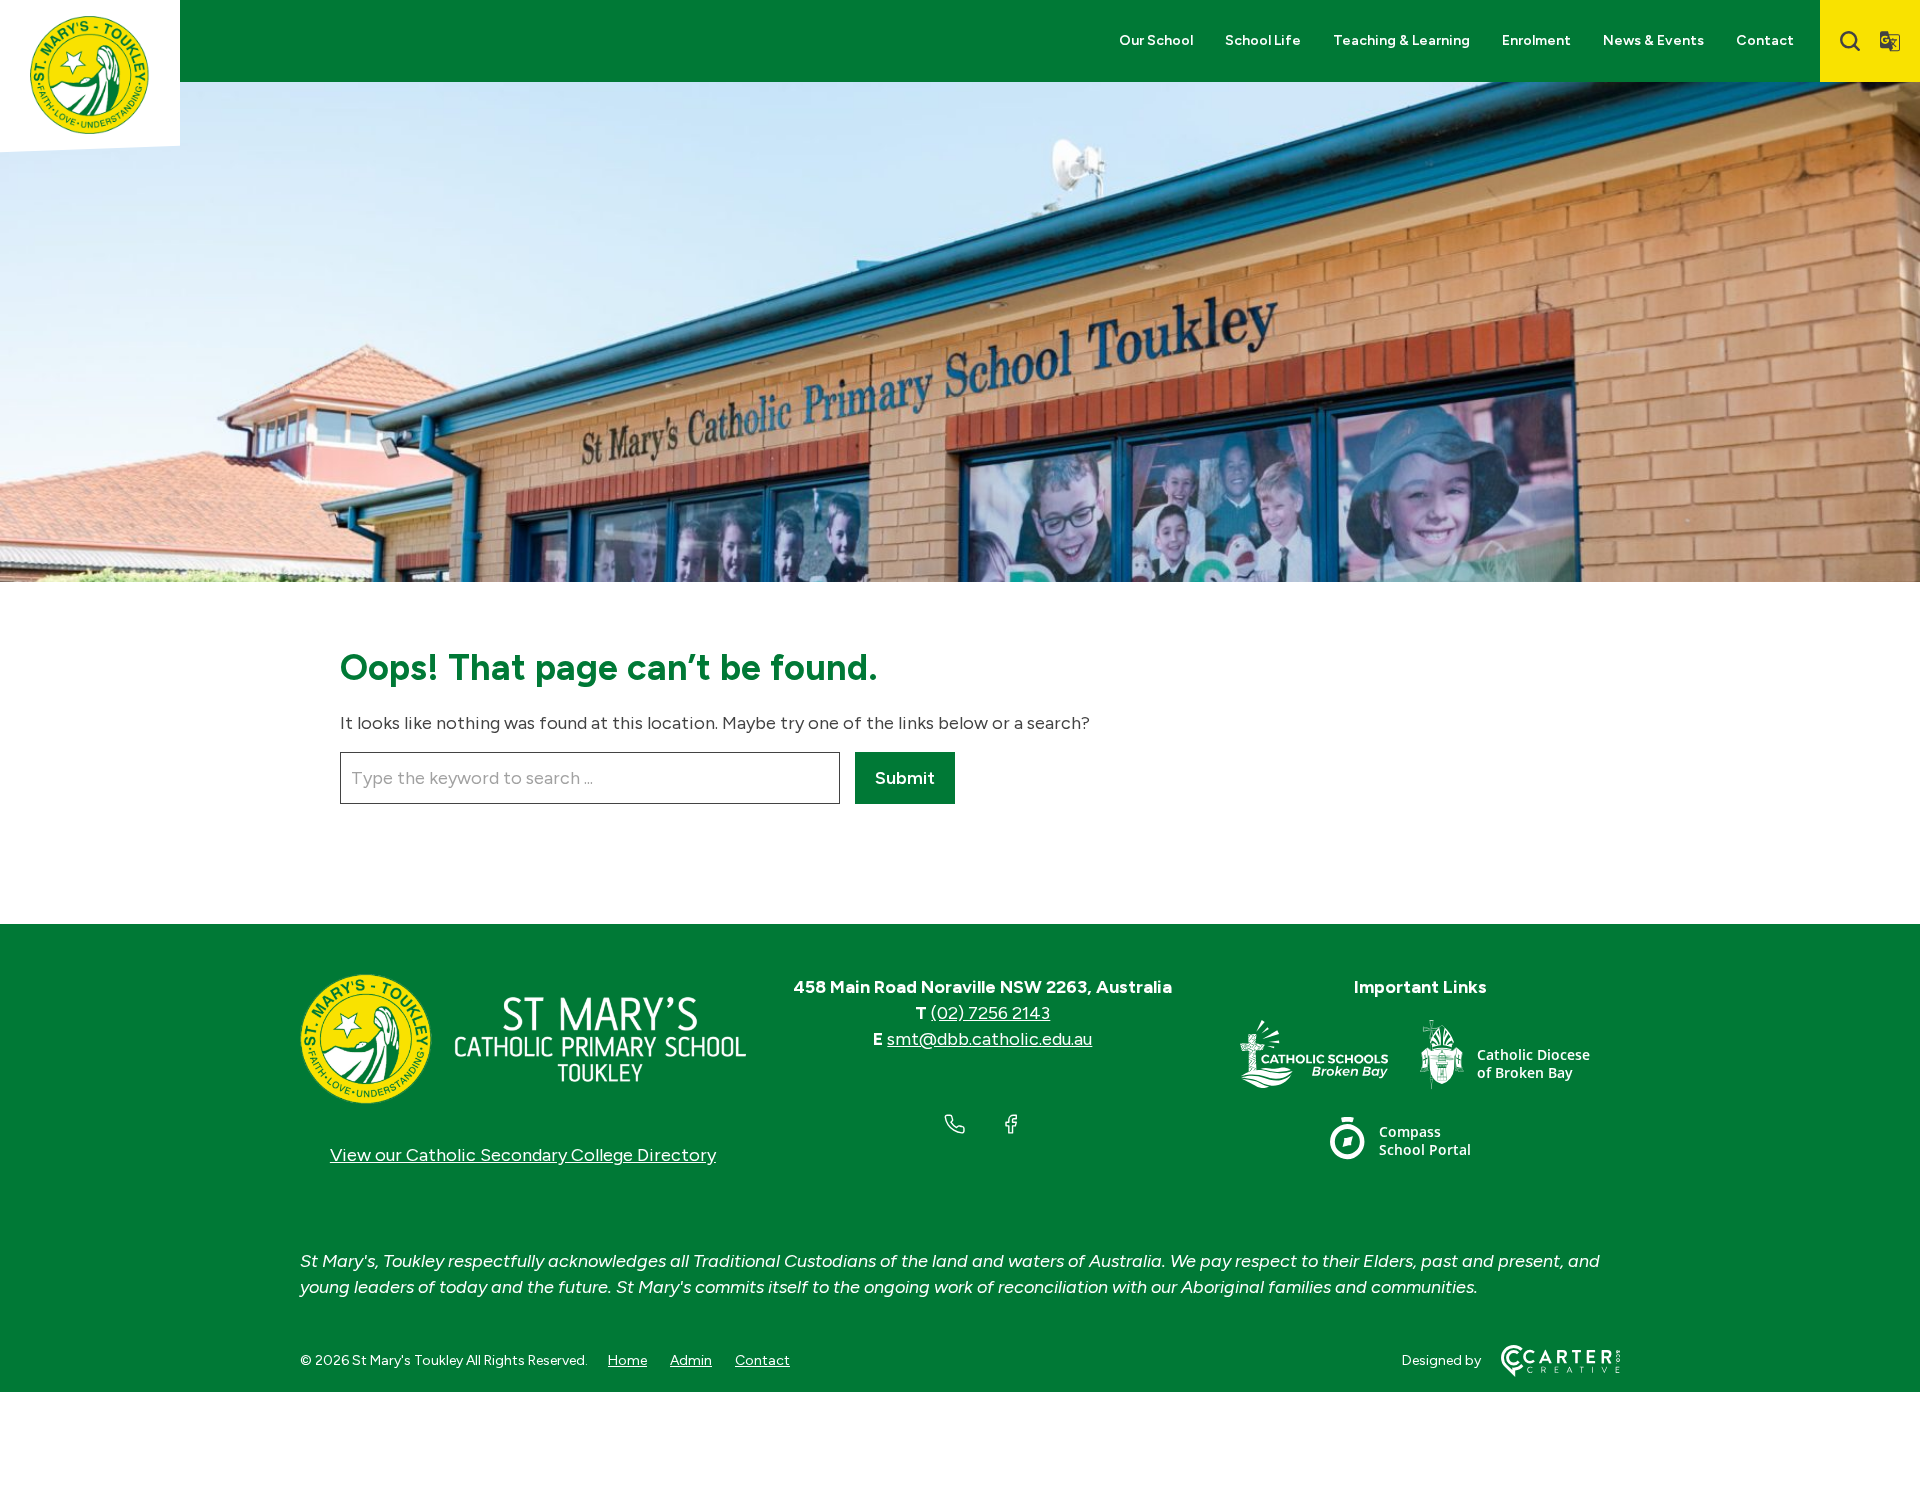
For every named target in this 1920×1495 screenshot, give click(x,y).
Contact (1765, 40)
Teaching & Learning (1401, 40)
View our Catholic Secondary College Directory (523, 1155)
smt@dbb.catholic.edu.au (989, 1039)
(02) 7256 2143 (990, 1013)
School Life (1263, 40)
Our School (1156, 40)
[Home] (523, 1039)
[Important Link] (1330, 1058)
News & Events (1653, 40)
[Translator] (1890, 41)
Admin (691, 1360)
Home (627, 1360)
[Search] (1850, 41)
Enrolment (1536, 40)
